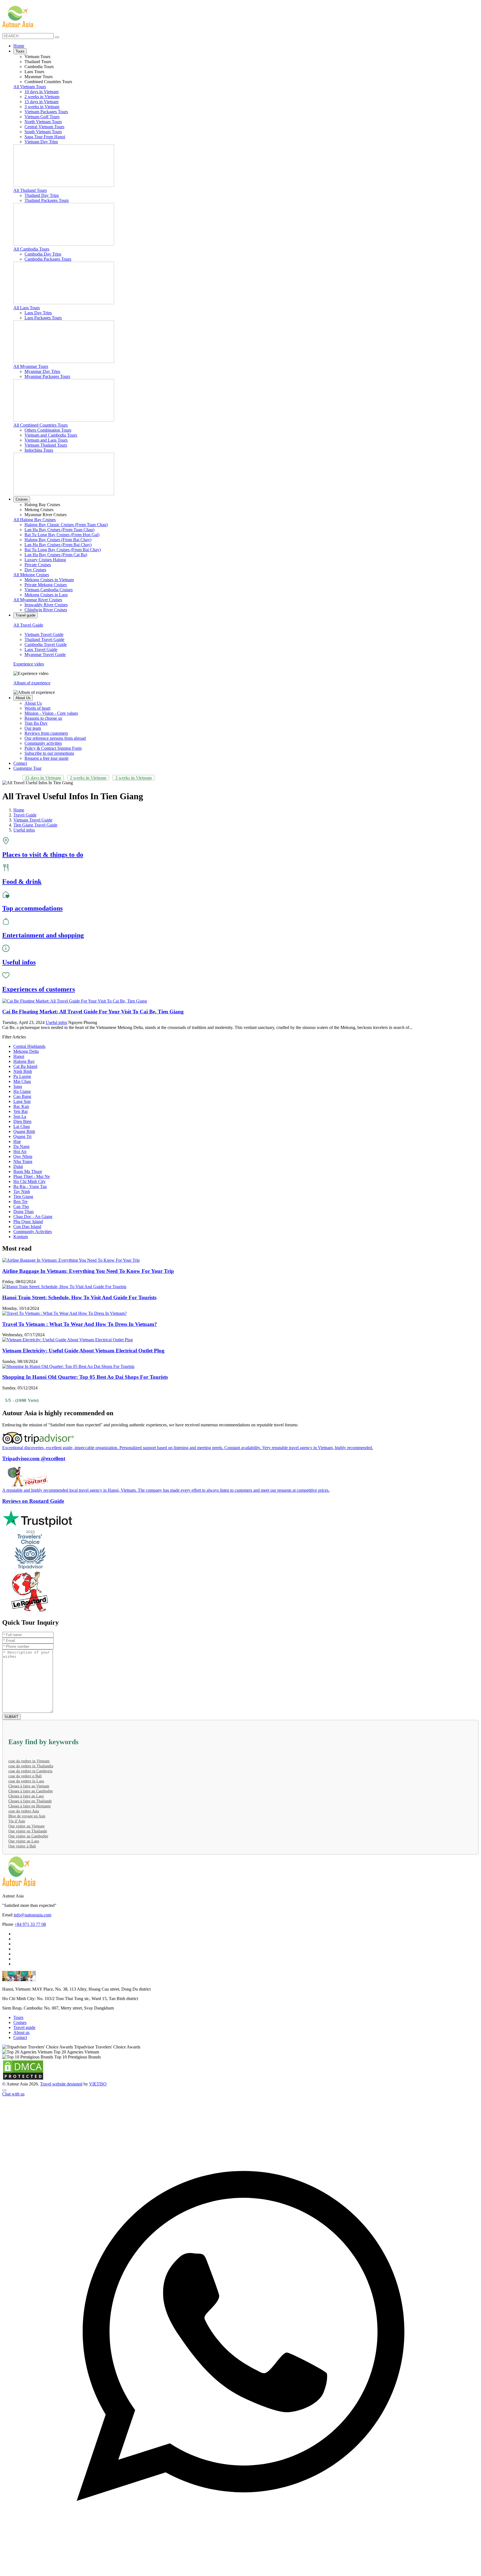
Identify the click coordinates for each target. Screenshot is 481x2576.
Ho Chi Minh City (30, 1181)
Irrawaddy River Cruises (46, 605)
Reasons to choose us (43, 718)
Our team (33, 728)
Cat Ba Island (25, 1066)
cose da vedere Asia (24, 1811)
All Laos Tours (27, 308)
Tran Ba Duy (36, 723)
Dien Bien (22, 1121)
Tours (20, 51)
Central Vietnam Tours (44, 127)
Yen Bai (20, 1111)
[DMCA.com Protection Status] (23, 2079)
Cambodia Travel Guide (46, 644)
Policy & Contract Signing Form (53, 748)
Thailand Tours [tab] (38, 62)
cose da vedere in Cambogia (30, 1771)
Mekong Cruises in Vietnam (49, 580)
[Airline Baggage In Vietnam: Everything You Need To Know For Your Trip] (71, 1260)
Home (19, 46)
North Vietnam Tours (43, 122)
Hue (17, 1141)
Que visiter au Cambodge (28, 1836)
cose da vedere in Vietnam (29, 1761)
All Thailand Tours (30, 190)
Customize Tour (27, 768)
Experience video (29, 664)
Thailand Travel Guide (44, 639)
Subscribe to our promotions (49, 753)
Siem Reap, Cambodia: (23, 2008)
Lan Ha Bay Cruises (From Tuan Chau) (59, 530)
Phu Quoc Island (28, 1222)
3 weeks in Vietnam (42, 107)
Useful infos (56, 1022)
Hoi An (20, 1151)
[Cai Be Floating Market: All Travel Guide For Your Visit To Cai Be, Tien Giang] (75, 1001)
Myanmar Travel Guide (45, 654)
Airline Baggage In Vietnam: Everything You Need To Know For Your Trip (88, 1271)
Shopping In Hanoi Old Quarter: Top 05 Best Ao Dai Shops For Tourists (85, 1377)
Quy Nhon (23, 1156)
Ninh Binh (23, 1071)
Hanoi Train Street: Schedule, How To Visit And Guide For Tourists (79, 1297)
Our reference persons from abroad (55, 738)
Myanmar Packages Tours (47, 376)
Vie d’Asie (17, 1821)
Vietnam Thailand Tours (46, 445)
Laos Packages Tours (43, 318)
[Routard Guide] (240, 1592)
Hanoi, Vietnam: (17, 1989)
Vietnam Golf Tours (42, 117)
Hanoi (19, 1056)
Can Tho (21, 1207)
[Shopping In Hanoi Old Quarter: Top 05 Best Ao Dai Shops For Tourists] (68, 1366)
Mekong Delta (26, 1051)
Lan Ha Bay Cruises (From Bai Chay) (58, 545)
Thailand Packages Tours (47, 200)
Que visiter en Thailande (28, 1831)
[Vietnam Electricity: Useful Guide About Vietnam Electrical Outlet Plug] (68, 1340)
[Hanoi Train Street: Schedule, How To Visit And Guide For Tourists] (64, 1287)
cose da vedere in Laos (26, 1781)
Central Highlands (29, 1046)
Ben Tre (20, 1202)
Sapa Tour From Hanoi (45, 137)
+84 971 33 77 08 (30, 1924)
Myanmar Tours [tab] (39, 77)
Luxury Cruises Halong (45, 560)
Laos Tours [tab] (34, 72)
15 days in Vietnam (41, 102)
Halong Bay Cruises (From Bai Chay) (58, 540)
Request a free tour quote (46, 758)
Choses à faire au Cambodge (31, 1791)
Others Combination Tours (48, 430)
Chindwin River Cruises (46, 610)
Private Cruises (38, 565)
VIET (98, 2084)
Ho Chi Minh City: (19, 1999)
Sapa (18, 1086)
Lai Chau (22, 1126)
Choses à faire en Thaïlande (30, 1801)
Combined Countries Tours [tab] (48, 82)
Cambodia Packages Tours (48, 259)
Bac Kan (21, 1106)
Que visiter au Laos (24, 1841)
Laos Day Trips (38, 313)
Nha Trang (23, 1161)
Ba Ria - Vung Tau (30, 1186)
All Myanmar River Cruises (38, 600)
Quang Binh (24, 1131)
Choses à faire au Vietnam (29, 1786)
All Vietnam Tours (30, 87)
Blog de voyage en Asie (27, 1816)
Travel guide (25, 615)
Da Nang (21, 1146)
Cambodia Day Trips (43, 254)
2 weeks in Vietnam (42, 97)
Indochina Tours (39, 450)
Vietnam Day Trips (41, 142)
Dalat (18, 1166)
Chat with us (13, 2094)
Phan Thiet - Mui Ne (32, 1176)
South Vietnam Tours (43, 132)
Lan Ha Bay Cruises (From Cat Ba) (56, 555)
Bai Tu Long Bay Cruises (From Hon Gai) (62, 535)
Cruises (22, 499)
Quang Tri (22, 1136)
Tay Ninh (22, 1192)
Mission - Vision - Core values (51, 713)
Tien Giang (23, 1197)
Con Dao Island (27, 1227)
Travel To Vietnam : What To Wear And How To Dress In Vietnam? (80, 1324)
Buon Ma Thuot (28, 1171)
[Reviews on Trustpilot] (240, 1519)
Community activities (43, 743)
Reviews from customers (46, 733)
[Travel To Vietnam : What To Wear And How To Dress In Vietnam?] (64, 1313)
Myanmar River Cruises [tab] (46, 515)
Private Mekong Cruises (46, 585)
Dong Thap (24, 1212)
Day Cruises (35, 570)
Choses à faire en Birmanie (30, 1806)
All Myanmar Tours (31, 366)
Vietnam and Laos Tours (46, 440)
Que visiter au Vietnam (26, 1826)
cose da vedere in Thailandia (31, 1766)
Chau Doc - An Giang (33, 1217)
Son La (20, 1116)
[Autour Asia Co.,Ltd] (18, 17)
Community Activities (33, 1232)
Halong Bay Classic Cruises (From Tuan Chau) (66, 525)
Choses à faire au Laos (26, 1796)
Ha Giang (22, 1091)
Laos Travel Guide (41, 649)
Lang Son (22, 1101)
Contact (20, 763)
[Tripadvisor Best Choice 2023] (240, 1550)
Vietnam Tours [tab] (37, 57)
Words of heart (37, 708)
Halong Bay (24, 1061)
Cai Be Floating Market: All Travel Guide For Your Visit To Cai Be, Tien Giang (93, 1012)
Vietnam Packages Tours (46, 112)
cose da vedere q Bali (25, 1776)
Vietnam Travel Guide (44, 634)
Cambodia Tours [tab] (39, 67)
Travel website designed (61, 2084)
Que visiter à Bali (22, 1846)
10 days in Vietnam (41, 92)
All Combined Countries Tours (41, 425)
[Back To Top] (4, 2090)
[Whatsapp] (240, 2571)
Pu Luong (22, 1076)
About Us (23, 698)
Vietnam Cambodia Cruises (49, 590)
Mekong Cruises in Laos (46, 595)
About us (21, 2032)
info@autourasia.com (32, 1915)
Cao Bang (22, 1096)
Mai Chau (22, 1081)
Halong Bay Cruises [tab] (42, 505)
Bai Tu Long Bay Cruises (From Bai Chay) (63, 550)
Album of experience (32, 683)
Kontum (21, 1237)
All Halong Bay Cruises (35, 520)
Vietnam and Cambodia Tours (51, 435)
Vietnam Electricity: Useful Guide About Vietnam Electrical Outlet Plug (83, 1351)
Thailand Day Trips (42, 195)
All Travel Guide (28, 625)
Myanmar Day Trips (42, 371)
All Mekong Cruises (31, 575)
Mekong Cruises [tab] (39, 510)
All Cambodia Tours (31, 249)
